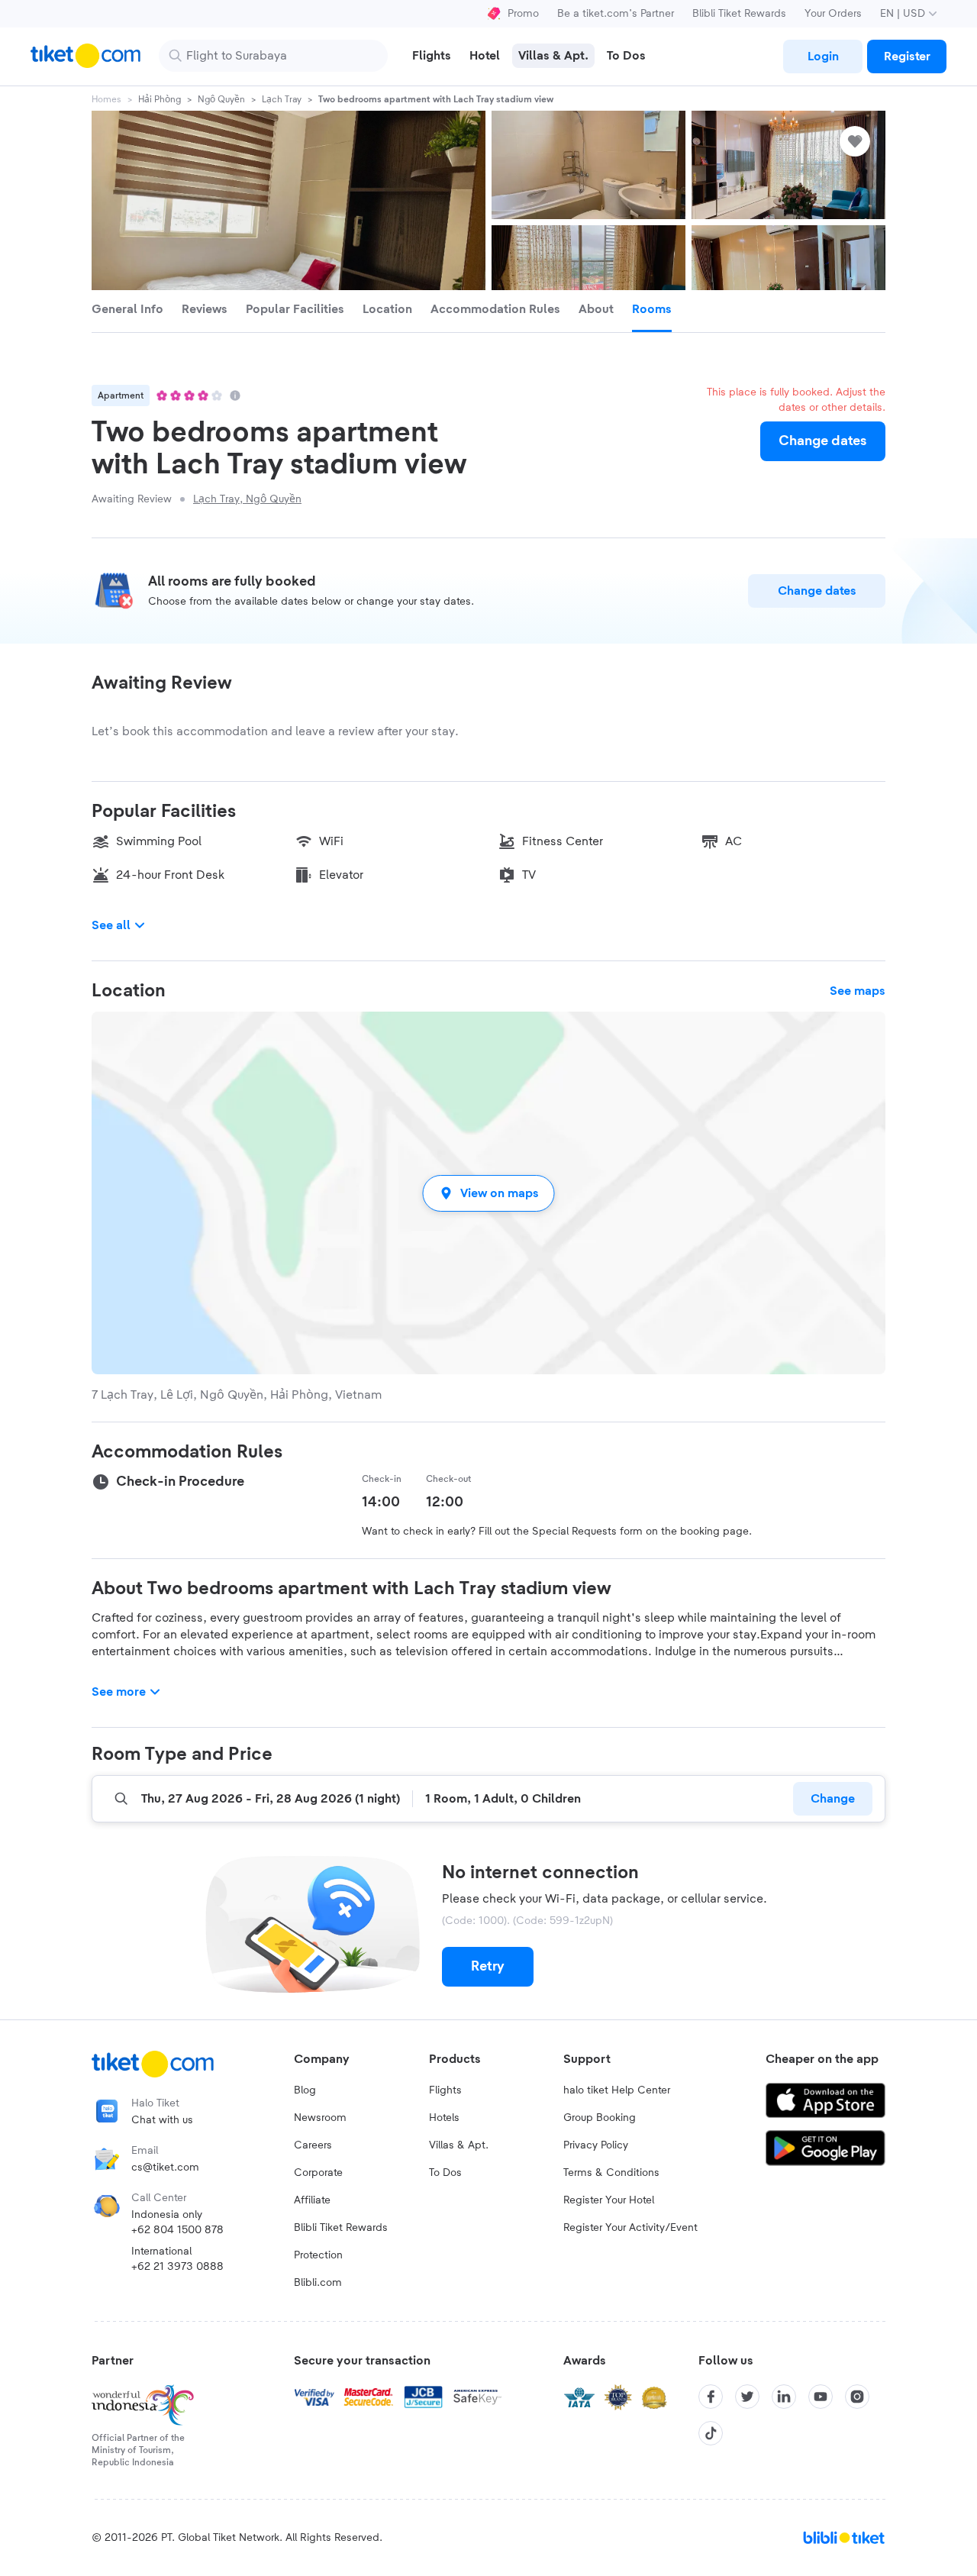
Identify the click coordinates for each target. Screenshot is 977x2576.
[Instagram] (857, 2397)
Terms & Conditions (611, 2173)
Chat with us (162, 2120)
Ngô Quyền (221, 99)
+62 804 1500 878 (177, 2230)
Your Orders (833, 14)
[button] (488, 1193)
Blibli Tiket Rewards (739, 14)
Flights (445, 2090)
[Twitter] (747, 2397)
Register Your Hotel (609, 2200)
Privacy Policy (596, 2145)
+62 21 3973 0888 (177, 2267)
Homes (106, 99)
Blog (305, 2090)
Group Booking (600, 2118)
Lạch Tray (282, 99)
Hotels (444, 2118)
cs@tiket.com (165, 2168)
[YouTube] (821, 2397)
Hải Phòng (160, 99)
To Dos (445, 2173)
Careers (313, 2145)
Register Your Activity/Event (630, 2228)
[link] (823, 56)
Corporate (318, 2173)
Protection (318, 2255)
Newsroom (320, 2118)
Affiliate (312, 2200)
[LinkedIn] (784, 2397)
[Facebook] (711, 2397)
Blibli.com (318, 2283)
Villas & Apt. (459, 2145)
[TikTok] (711, 2433)
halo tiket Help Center (617, 2090)
